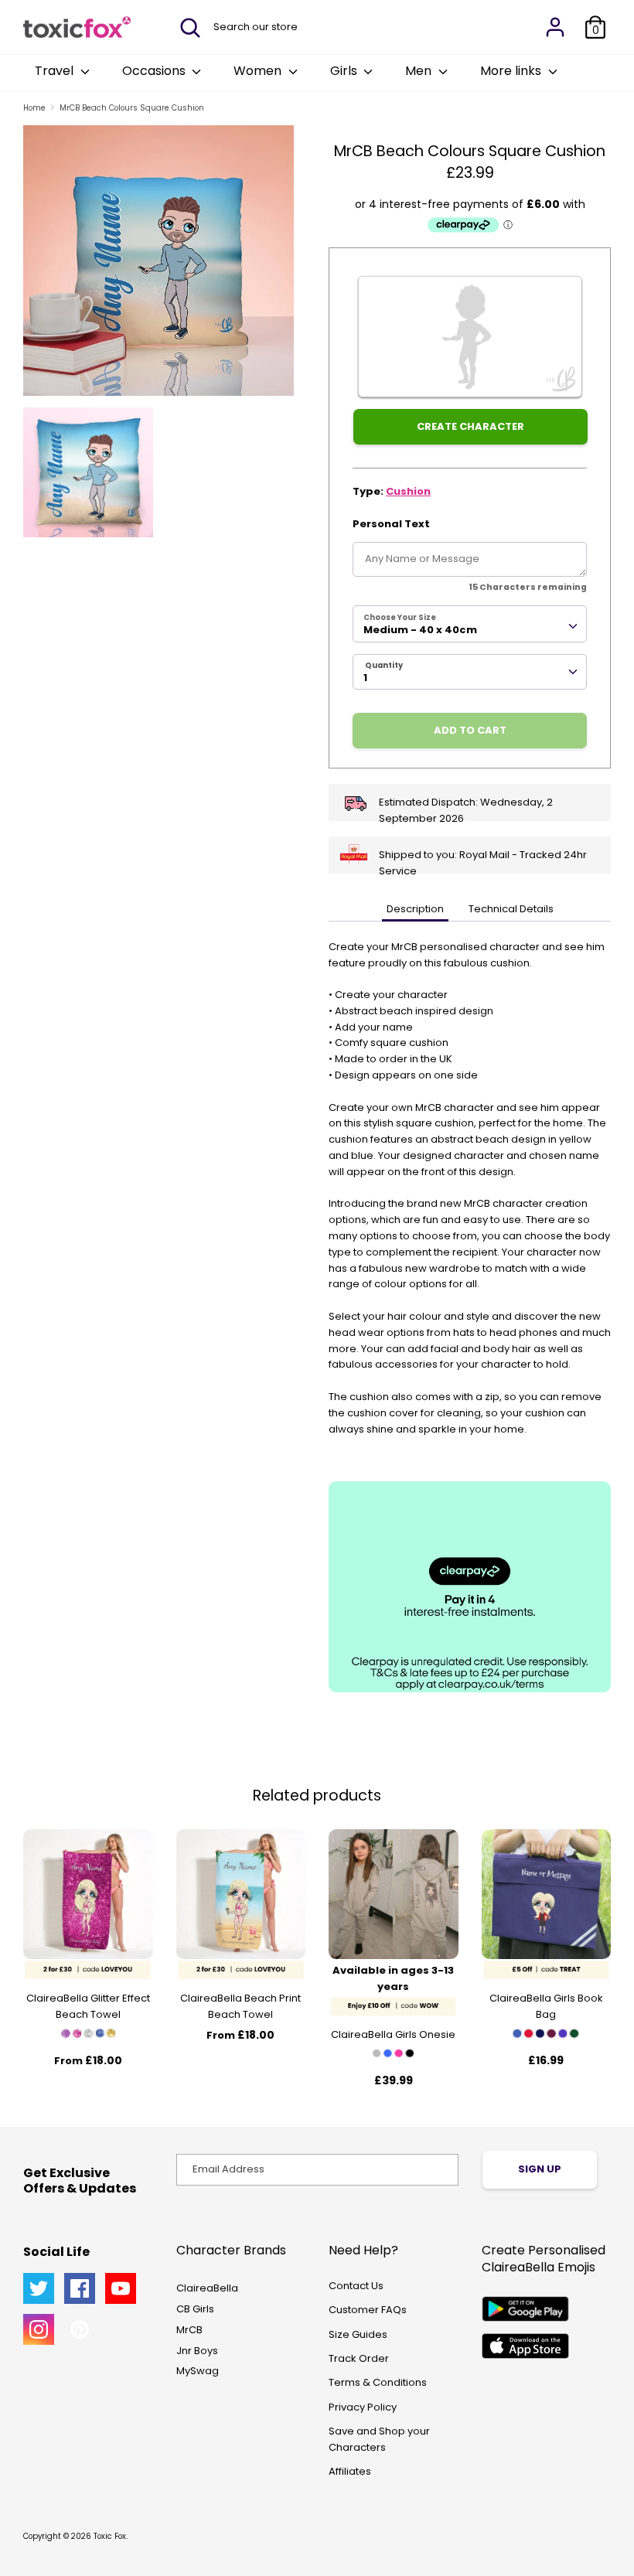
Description (415, 909)
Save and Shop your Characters (379, 2439)
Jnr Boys (197, 2351)
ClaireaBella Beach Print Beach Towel (240, 2006)
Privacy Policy (363, 2407)
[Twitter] (39, 2288)
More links (512, 71)
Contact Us (356, 2286)
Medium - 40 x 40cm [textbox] (420, 630)
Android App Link (525, 2309)
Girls (345, 71)
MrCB (189, 2330)
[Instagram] (39, 2329)
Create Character (470, 426)
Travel (56, 71)
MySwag (198, 2371)
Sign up (540, 2169)
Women (259, 71)
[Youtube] (121, 2288)
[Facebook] (80, 2288)
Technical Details (511, 909)
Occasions (155, 71)
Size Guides (358, 2334)
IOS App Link (525, 2346)
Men (420, 71)
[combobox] (470, 624)
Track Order (359, 2358)
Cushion (408, 491)
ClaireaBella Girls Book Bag (546, 2006)
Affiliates (350, 2471)
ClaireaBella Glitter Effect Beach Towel (88, 2006)
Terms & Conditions (378, 2382)
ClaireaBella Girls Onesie (393, 2034)
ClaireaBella (207, 2288)
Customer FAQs (368, 2310)
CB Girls (195, 2309)
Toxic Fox (110, 2536)
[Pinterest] (80, 2329)
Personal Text (391, 524)
